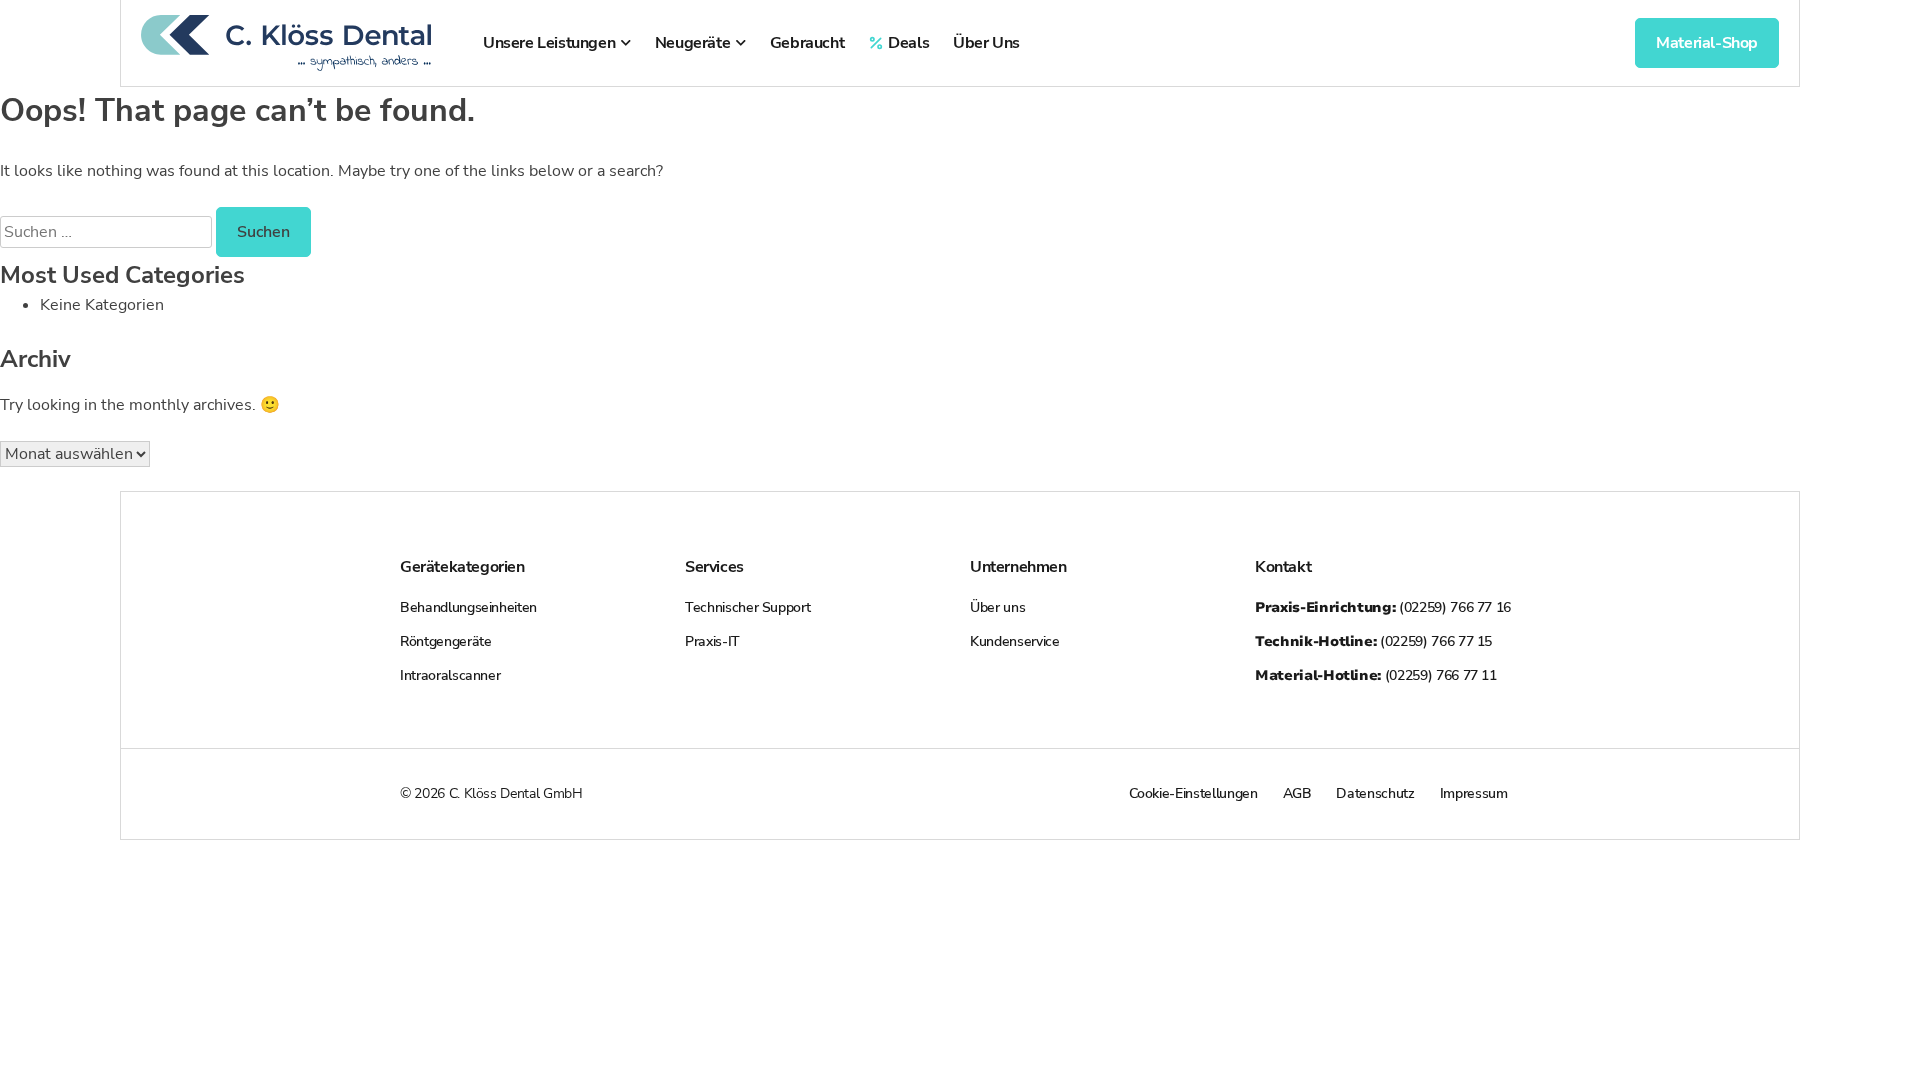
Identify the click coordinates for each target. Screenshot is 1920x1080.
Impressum (1474, 793)
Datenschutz (1375, 793)
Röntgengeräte (445, 641)
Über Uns (986, 43)
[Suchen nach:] (108, 232)
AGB (1297, 793)
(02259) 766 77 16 (1383, 607)
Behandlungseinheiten (468, 607)
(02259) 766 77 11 (1376, 675)
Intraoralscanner (450, 675)
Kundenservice (1014, 641)
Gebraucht (807, 43)
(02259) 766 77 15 (1373, 641)
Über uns (997, 607)
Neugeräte (692, 43)
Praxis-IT (712, 641)
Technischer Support (747, 607)
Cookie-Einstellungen (1193, 793)
